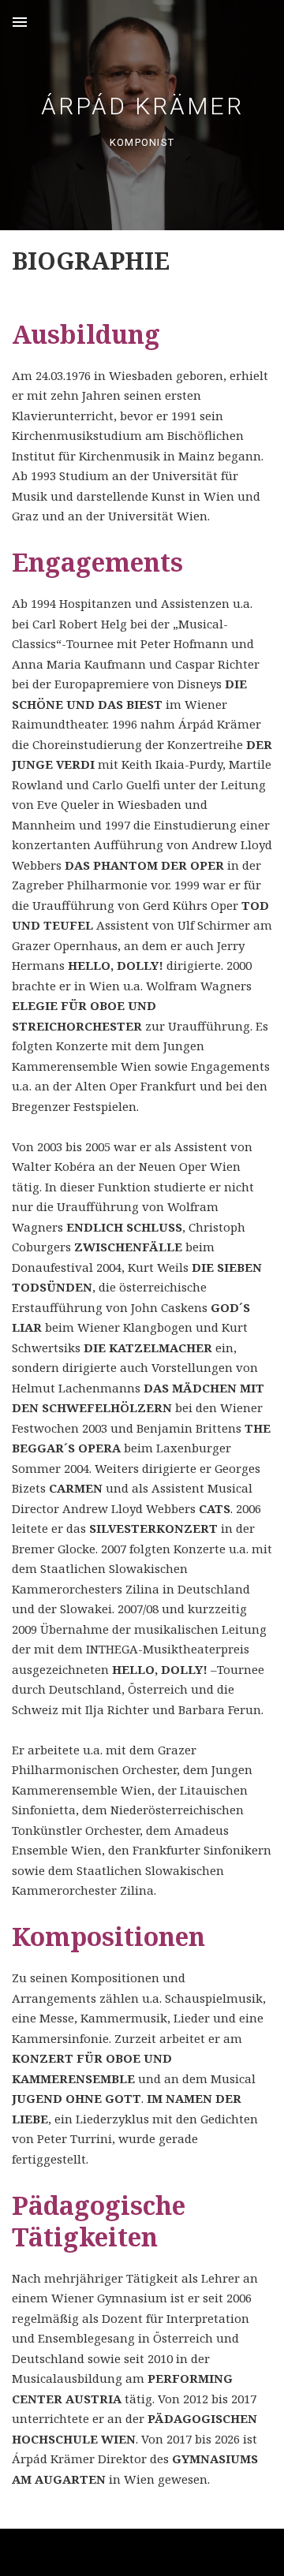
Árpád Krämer (142, 106)
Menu (20, 22)
